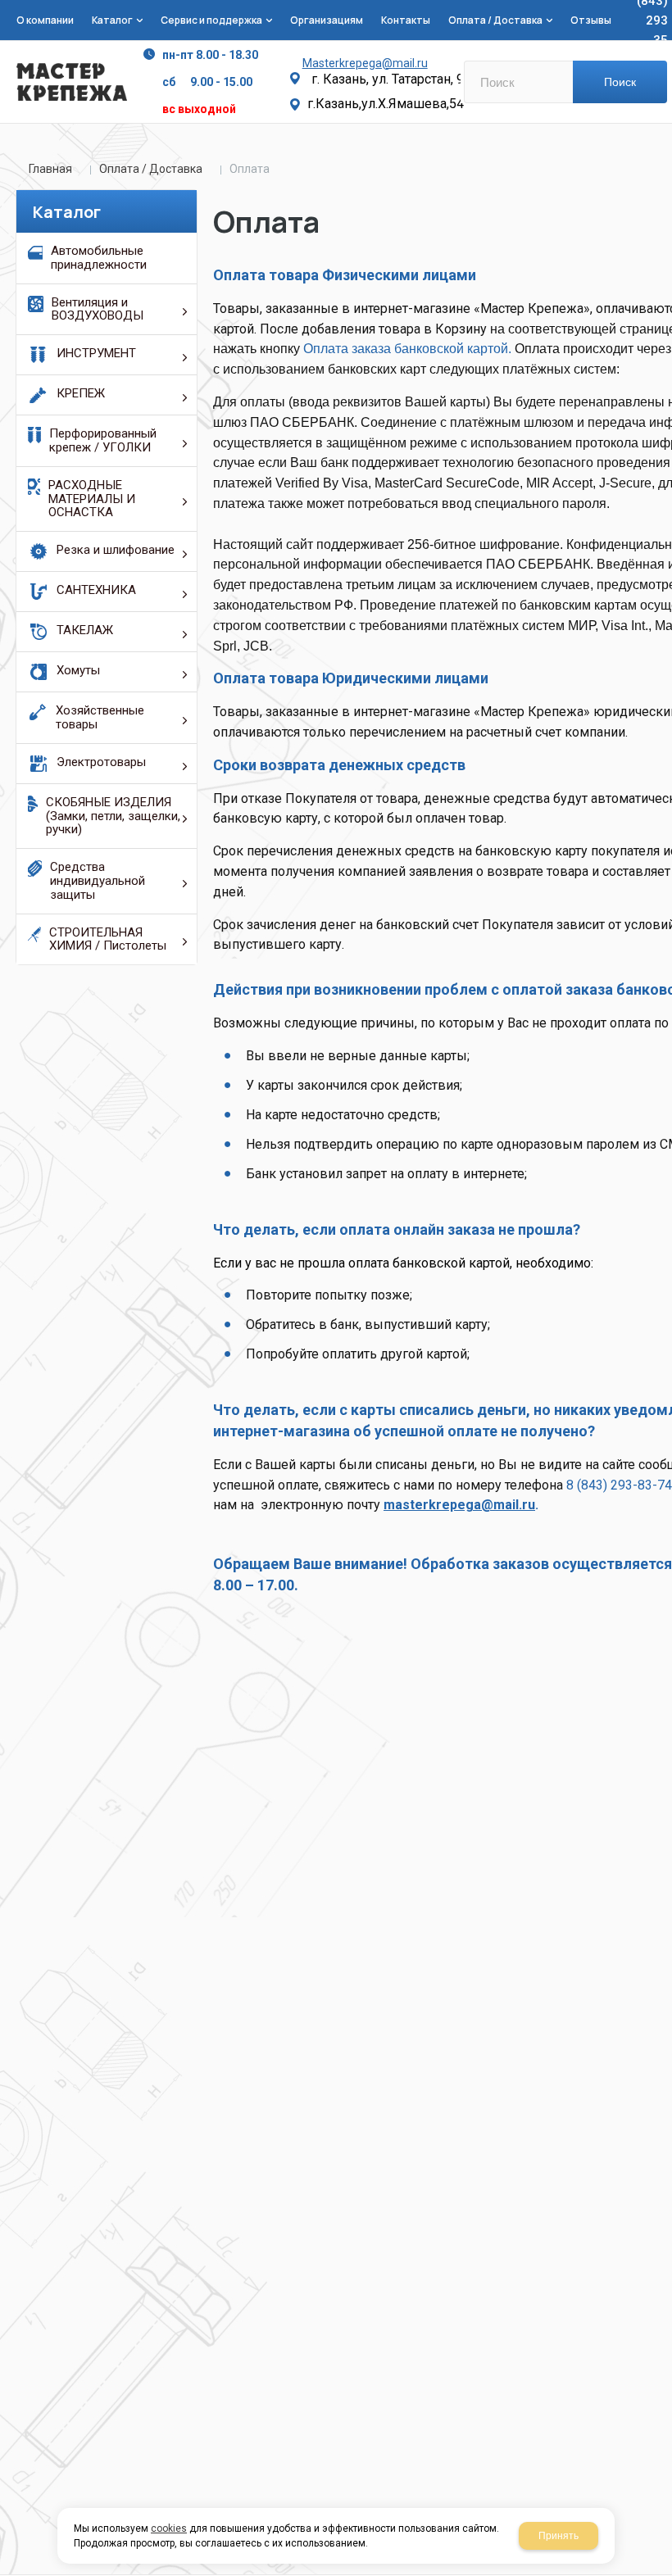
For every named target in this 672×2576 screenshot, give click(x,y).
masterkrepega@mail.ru (459, 1505)
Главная (50, 169)
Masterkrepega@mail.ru (365, 63)
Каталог (67, 212)
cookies (169, 2528)
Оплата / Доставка (151, 169)
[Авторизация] (664, 8)
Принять (558, 2536)
